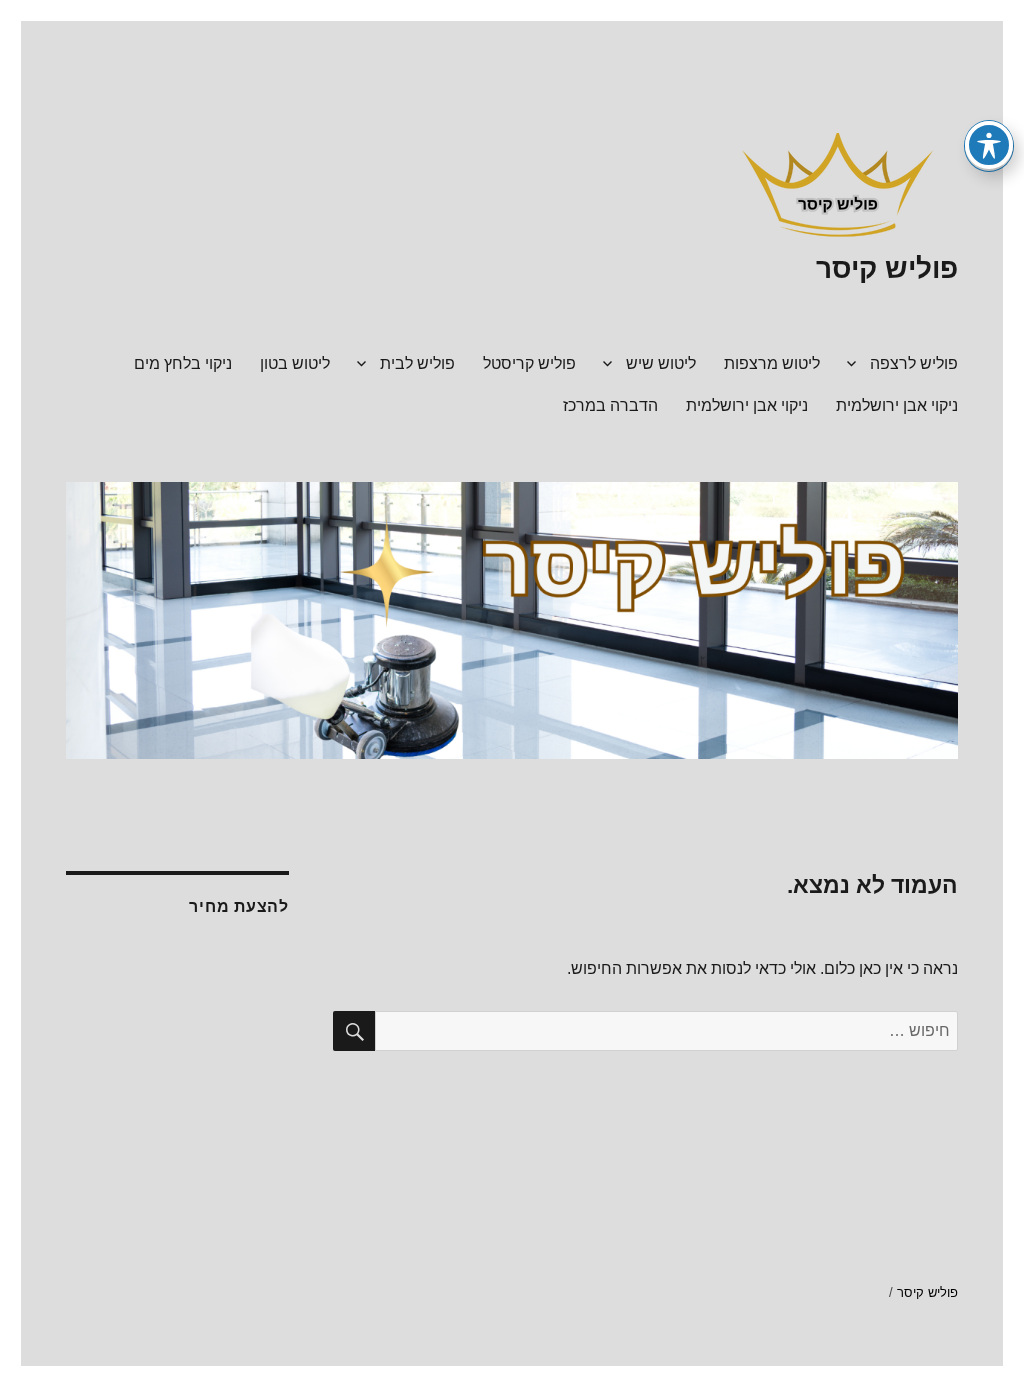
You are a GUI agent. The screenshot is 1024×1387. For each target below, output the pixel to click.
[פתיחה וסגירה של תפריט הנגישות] (989, 145)
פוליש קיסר (887, 268)
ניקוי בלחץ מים (183, 363)
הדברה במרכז (610, 405)
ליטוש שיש (661, 363)
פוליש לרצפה (914, 363)
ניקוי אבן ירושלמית (897, 405)
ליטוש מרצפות (772, 363)
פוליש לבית (417, 363)
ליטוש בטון (295, 363)
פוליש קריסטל (529, 363)
